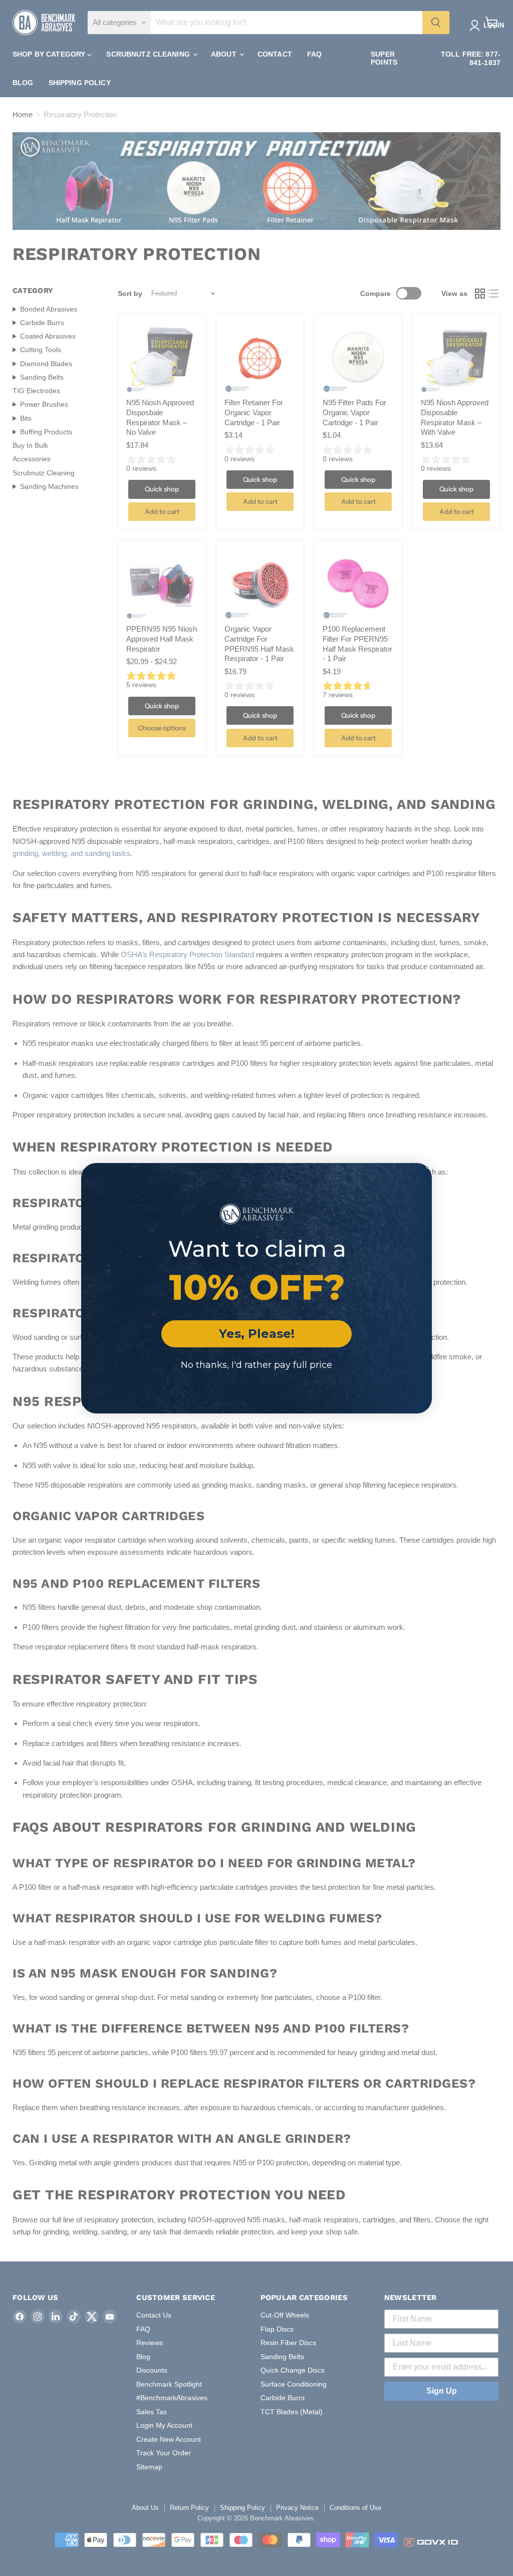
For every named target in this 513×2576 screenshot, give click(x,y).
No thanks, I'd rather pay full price (256, 1365)
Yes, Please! (257, 1334)
